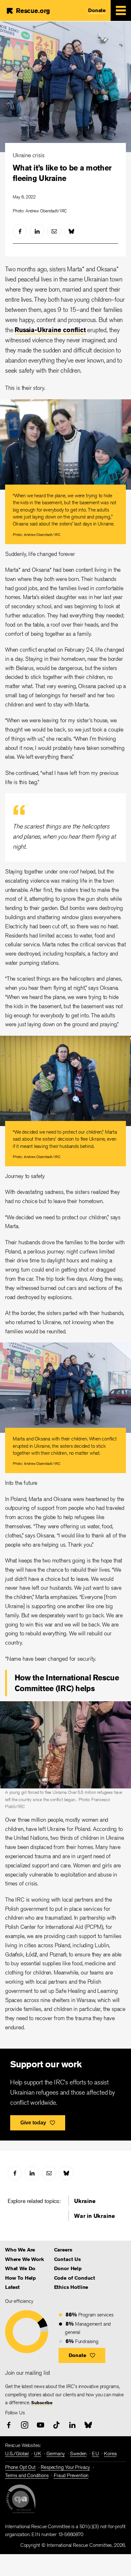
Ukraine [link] (85, 2201)
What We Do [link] (20, 2268)
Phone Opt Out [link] (20, 2467)
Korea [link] (110, 2454)
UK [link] (38, 2454)
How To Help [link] (21, 2278)
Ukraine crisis (28, 155)
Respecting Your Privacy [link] (65, 2467)
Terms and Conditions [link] (27, 2475)
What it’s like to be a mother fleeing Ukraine (62, 173)
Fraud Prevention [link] (71, 2475)
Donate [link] (97, 10)
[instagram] (25, 2425)
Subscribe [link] (42, 2403)
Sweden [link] (78, 2454)
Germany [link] (56, 2454)
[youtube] (41, 2425)
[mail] (54, 231)
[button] (82, 2355)
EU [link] (95, 2454)
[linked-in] (37, 231)
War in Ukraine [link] (94, 2216)
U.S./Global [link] (17, 2454)
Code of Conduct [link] (75, 2278)
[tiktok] (56, 2425)
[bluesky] (71, 231)
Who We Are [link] (20, 2250)
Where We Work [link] (24, 2259)
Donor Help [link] (68, 2268)
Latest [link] (12, 2287)
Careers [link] (63, 2250)
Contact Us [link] (67, 2259)
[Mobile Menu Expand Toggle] (121, 10)
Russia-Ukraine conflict (50, 330)
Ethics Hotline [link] (71, 2287)
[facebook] (20, 231)
